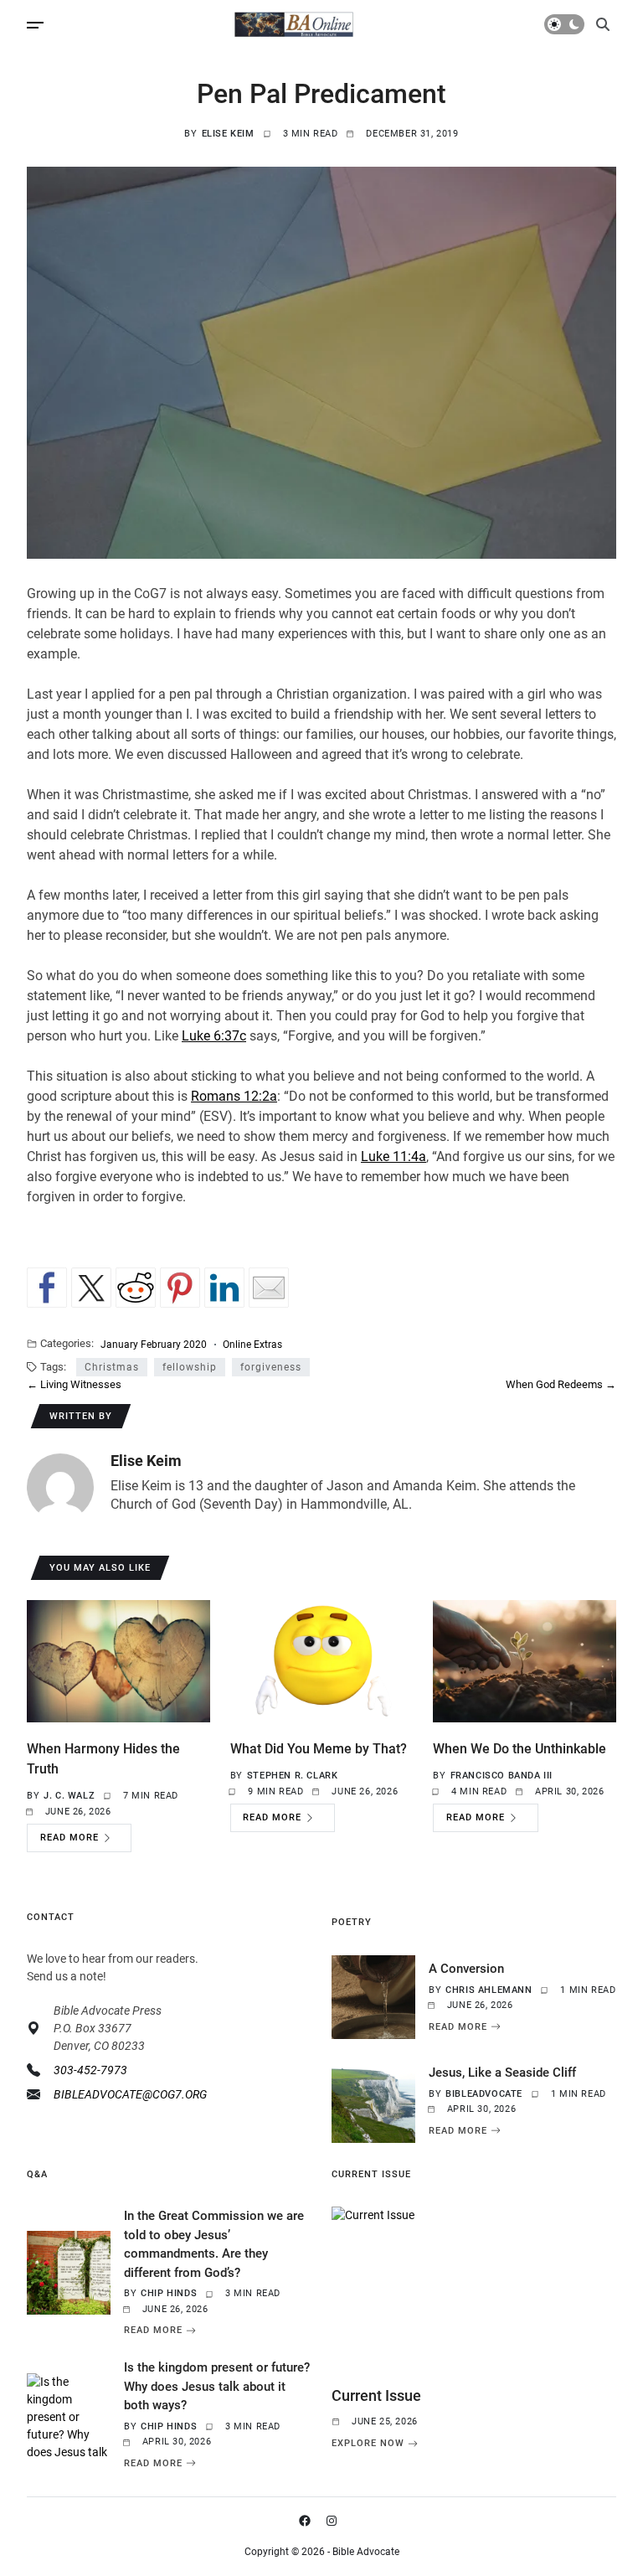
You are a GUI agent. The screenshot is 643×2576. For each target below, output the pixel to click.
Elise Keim (228, 134)
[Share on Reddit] (136, 1288)
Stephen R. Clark (293, 1776)
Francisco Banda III (502, 1776)
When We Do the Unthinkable (520, 1749)
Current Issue (376, 2395)
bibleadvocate (484, 2094)
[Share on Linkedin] (224, 1288)
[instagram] (335, 2521)
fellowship (190, 1367)
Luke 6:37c (214, 1036)
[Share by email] (269, 1288)
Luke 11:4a (394, 1156)
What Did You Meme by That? (319, 1749)
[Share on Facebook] (47, 1288)
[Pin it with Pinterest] (180, 1288)
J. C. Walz (69, 1796)
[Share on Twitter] (91, 1288)
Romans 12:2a (234, 1096)
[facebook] (308, 2521)
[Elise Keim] (60, 1487)
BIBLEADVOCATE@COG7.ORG (130, 2094)
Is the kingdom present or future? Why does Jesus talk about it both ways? (217, 2386)
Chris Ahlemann (489, 1990)
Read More (69, 1838)
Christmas (112, 1367)
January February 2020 (154, 1344)
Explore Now (368, 2444)
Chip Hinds (169, 2293)
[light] (564, 24)
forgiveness (271, 1367)
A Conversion (466, 1969)
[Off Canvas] (35, 25)
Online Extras (252, 1344)
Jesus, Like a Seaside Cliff (502, 2073)
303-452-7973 (90, 2070)
